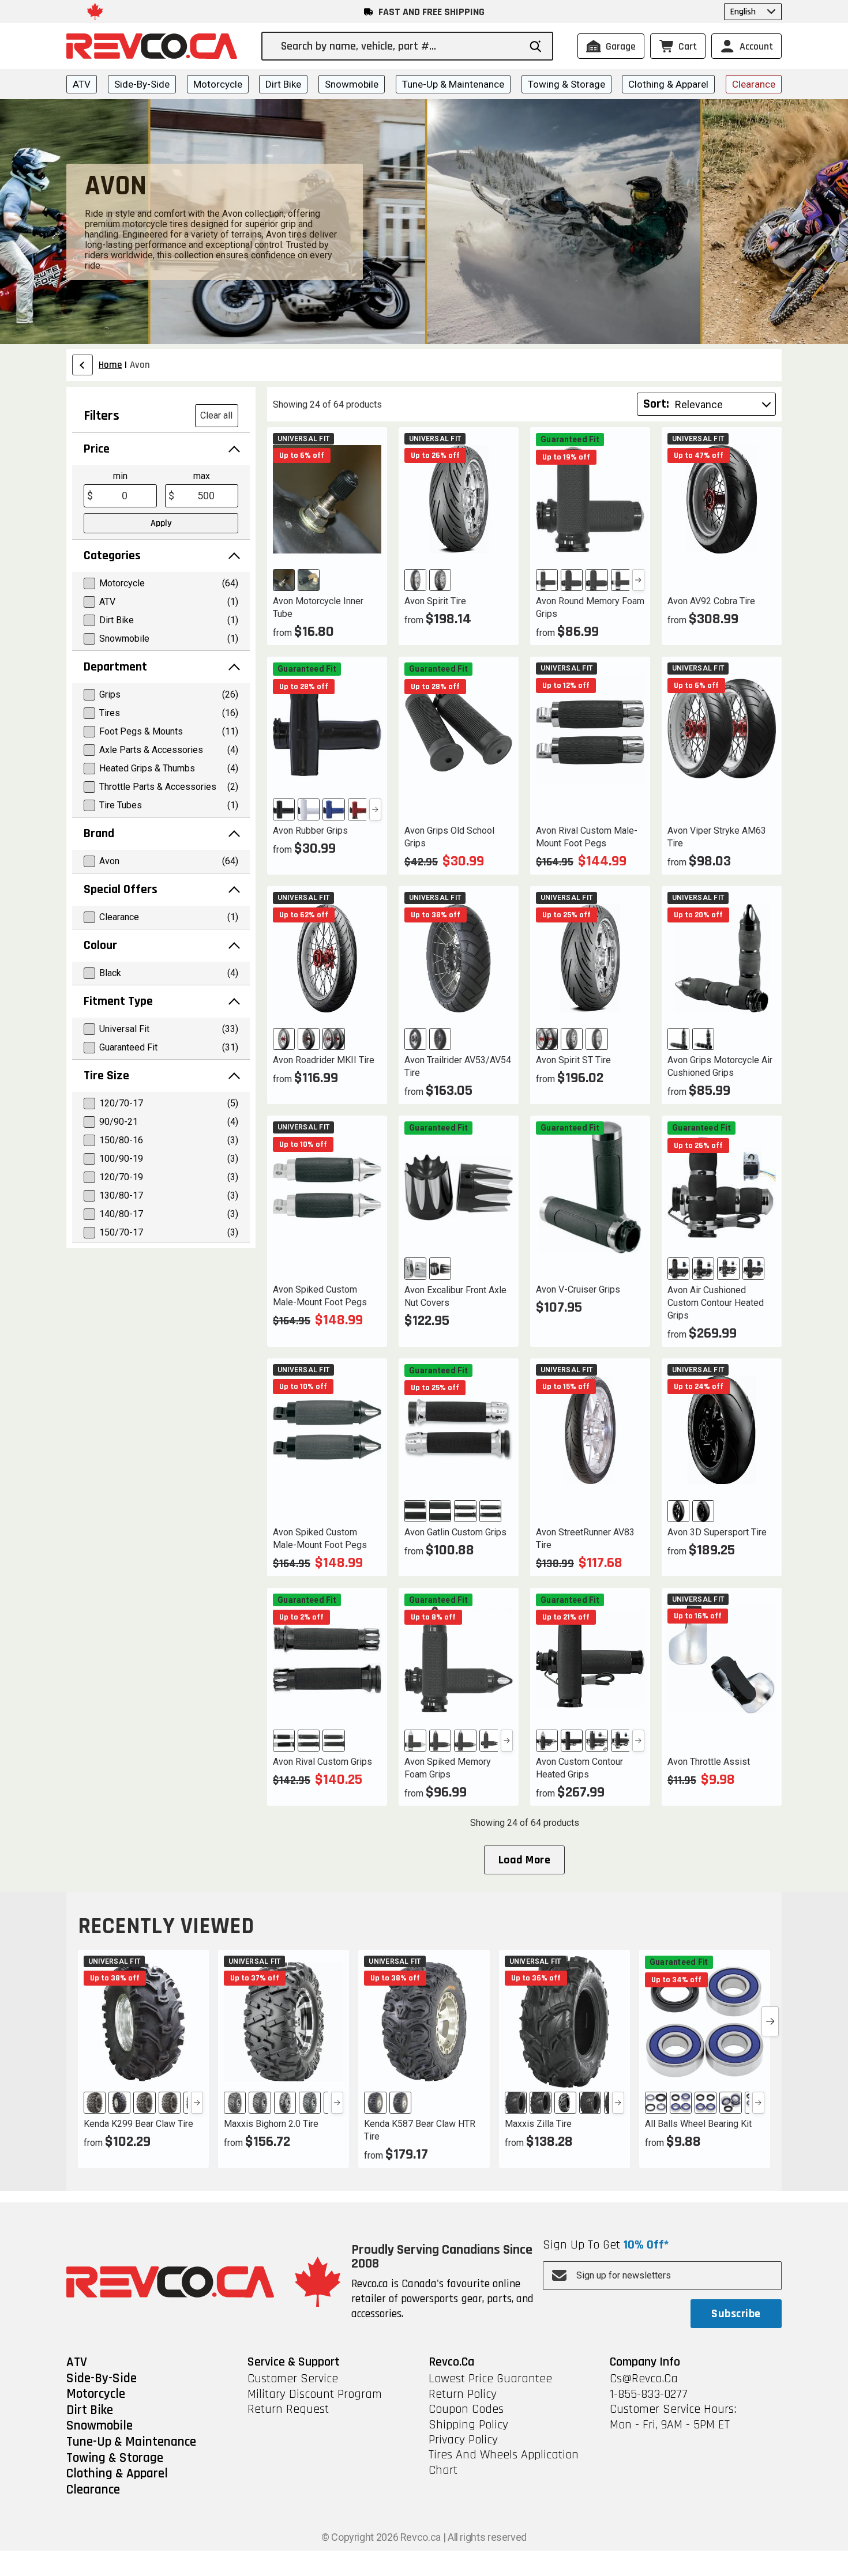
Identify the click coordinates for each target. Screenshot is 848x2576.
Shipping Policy (468, 2425)
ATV (82, 84)
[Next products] (770, 2021)
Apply (161, 523)
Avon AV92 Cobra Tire (711, 601)
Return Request (288, 2409)
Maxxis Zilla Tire (538, 2124)
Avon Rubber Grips (310, 831)
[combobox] (400, 46)
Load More (524, 1860)
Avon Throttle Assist (709, 1762)
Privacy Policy (463, 2440)
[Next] (638, 580)
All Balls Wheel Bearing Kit (698, 2124)
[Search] (536, 46)
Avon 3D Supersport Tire (717, 1532)
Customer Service (293, 2379)
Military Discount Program (315, 2394)
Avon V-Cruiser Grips (578, 1289)
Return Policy (463, 2394)
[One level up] (82, 365)
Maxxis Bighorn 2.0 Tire (271, 2124)
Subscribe (736, 2314)
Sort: (656, 404)
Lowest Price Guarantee (490, 2379)
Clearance (754, 84)
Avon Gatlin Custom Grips (455, 1532)
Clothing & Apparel (668, 84)
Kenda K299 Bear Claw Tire (138, 2124)
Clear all (216, 415)
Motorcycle (218, 84)
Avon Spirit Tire (435, 601)
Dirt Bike (283, 84)
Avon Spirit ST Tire (573, 1060)
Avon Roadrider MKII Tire (324, 1060)
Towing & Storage (566, 84)
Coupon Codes (466, 2409)
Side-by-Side (142, 84)
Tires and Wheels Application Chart (504, 2463)
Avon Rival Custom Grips (322, 1762)
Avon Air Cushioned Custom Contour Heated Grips (716, 1303)
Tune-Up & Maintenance (453, 84)
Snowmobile (352, 84)
